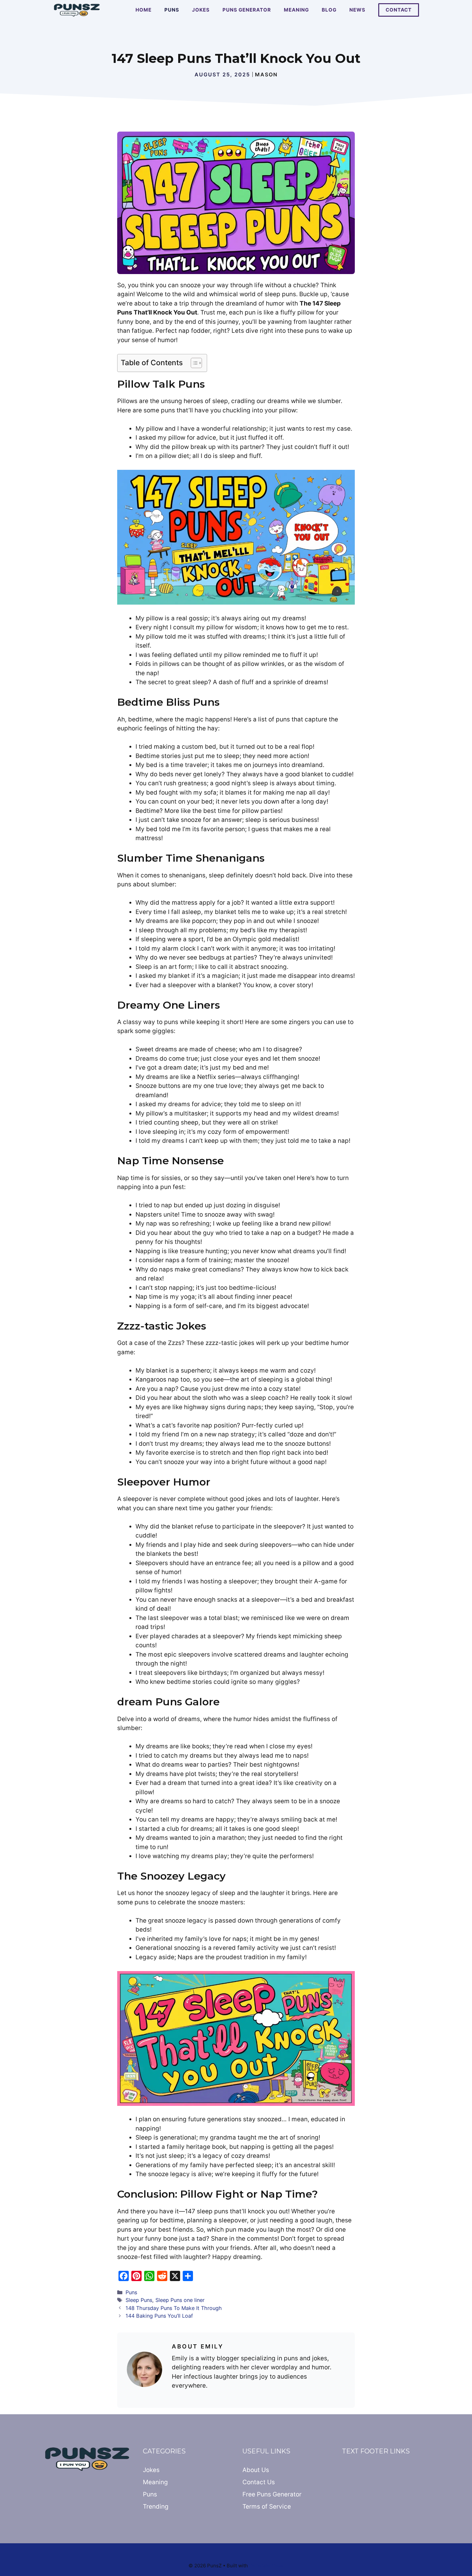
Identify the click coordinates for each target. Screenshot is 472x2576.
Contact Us (259, 2482)
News (357, 10)
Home (144, 10)
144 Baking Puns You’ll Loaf (159, 2316)
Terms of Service (267, 2507)
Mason (266, 74)
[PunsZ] (77, 10)
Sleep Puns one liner (180, 2300)
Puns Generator (247, 10)
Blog (329, 10)
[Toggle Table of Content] (193, 363)
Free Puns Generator (272, 2494)
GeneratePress (266, 2566)
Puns (172, 10)
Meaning (296, 10)
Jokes (201, 10)
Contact (399, 10)
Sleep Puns (139, 2300)
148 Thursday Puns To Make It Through (174, 2308)
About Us (256, 2470)
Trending (156, 2507)
